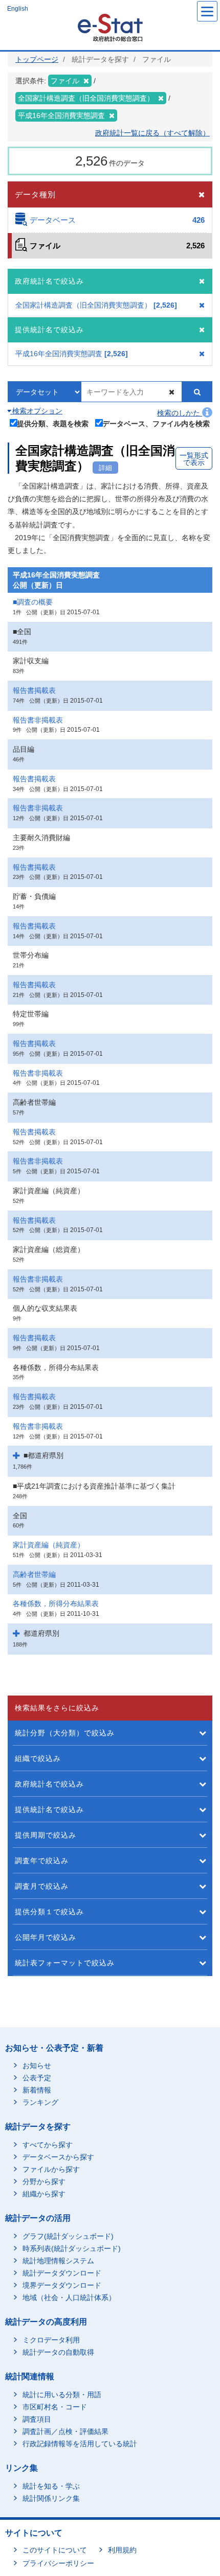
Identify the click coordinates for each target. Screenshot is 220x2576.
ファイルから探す (51, 2169)
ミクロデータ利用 (51, 2340)
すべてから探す (48, 2145)
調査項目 (37, 2419)
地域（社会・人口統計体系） (69, 2297)
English (18, 9)
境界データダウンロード (62, 2285)
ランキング (40, 2102)
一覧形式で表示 (194, 459)
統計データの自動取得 (58, 2352)
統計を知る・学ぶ (51, 2486)
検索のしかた (180, 413)
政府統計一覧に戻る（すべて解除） (152, 133)
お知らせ (37, 2066)
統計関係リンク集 (51, 2498)
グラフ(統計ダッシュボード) (68, 2236)
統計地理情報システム (58, 2261)
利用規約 (122, 2550)
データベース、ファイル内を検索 (156, 423)
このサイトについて (55, 2550)
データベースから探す (58, 2157)
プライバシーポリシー (58, 2563)
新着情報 (37, 2090)
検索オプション (36, 411)
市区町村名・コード (55, 2407)
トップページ (37, 59)
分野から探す (44, 2182)
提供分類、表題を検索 (53, 423)
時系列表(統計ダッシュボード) (72, 2248)
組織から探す (44, 2194)
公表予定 (37, 2078)
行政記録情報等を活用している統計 (80, 2444)
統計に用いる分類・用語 (62, 2395)
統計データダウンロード (62, 2273)
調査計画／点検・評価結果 (65, 2431)
